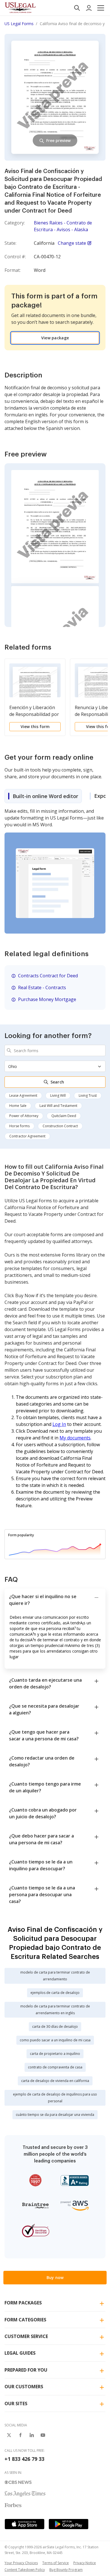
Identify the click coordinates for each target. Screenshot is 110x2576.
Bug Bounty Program (66, 2570)
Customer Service (26, 2336)
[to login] (89, 8)
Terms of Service (56, 2563)
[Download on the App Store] (25, 2524)
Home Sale (18, 1106)
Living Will (58, 1095)
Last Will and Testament (58, 1106)
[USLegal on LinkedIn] (32, 2435)
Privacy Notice (85, 2563)
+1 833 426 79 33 (24, 2459)
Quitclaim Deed (64, 1116)
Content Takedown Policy (25, 2570)
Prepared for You (26, 2370)
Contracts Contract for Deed (48, 976)
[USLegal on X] (9, 2435)
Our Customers (24, 2387)
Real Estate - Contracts (42, 987)
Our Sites (16, 2404)
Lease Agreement (23, 1095)
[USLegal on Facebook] (20, 2435)
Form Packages (23, 2303)
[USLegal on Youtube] (43, 2435)
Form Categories (25, 2320)
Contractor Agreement (27, 1136)
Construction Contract (60, 1126)
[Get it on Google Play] (69, 2524)
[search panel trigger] (77, 8)
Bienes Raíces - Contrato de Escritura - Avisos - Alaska (63, 226)
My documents (75, 1438)
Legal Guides (20, 2353)
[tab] (43, 796)
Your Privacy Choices (21, 2563)
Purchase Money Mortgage (47, 999)
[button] (101, 8)
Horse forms (19, 1126)
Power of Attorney (24, 1116)
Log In (59, 1424)
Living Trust (88, 1095)
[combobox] (55, 1050)
